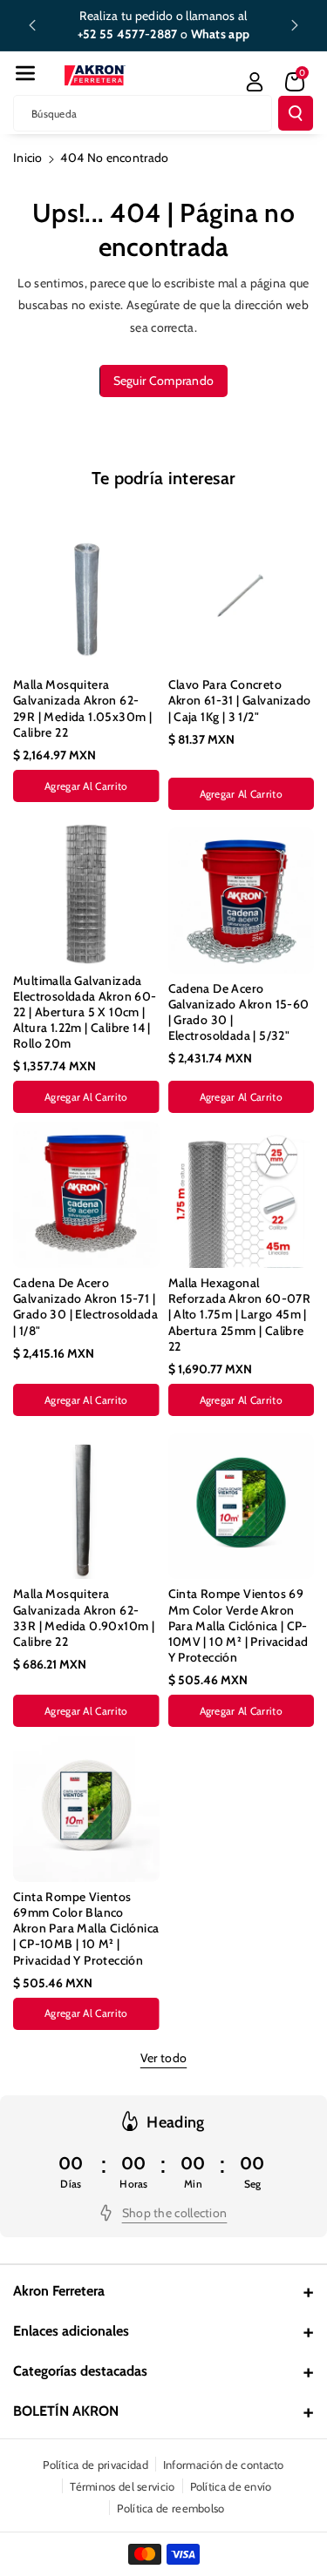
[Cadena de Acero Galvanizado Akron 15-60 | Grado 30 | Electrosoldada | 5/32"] (242, 900)
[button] (25, 73)
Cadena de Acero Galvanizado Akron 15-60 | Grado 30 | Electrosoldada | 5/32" (239, 1012)
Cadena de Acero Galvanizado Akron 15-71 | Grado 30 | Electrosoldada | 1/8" (85, 1307)
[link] (164, 2213)
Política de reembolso (170, 2508)
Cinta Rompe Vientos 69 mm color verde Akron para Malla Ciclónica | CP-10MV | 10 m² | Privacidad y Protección (238, 1625)
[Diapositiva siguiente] (295, 25)
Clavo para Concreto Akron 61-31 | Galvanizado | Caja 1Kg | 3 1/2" (240, 700)
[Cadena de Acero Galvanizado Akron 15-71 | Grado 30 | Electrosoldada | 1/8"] (86, 1195)
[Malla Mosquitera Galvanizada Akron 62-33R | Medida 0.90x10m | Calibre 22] (86, 1507)
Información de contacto (224, 2465)
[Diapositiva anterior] (32, 25)
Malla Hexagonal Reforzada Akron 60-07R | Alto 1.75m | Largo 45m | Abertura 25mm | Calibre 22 (240, 1315)
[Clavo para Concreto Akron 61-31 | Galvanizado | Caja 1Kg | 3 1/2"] (242, 597)
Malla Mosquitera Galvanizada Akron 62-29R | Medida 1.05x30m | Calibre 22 (82, 708)
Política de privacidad (95, 2465)
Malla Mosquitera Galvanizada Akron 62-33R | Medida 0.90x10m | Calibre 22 (84, 1618)
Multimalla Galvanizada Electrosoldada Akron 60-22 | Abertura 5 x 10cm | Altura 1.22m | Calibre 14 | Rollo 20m (85, 1012)
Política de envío (231, 2486)
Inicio (28, 158)
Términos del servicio (122, 2486)
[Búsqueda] (296, 113)
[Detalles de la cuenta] (255, 82)
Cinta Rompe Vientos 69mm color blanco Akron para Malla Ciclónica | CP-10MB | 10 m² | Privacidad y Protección (86, 1929)
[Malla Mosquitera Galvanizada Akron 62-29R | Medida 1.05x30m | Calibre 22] (86, 597)
